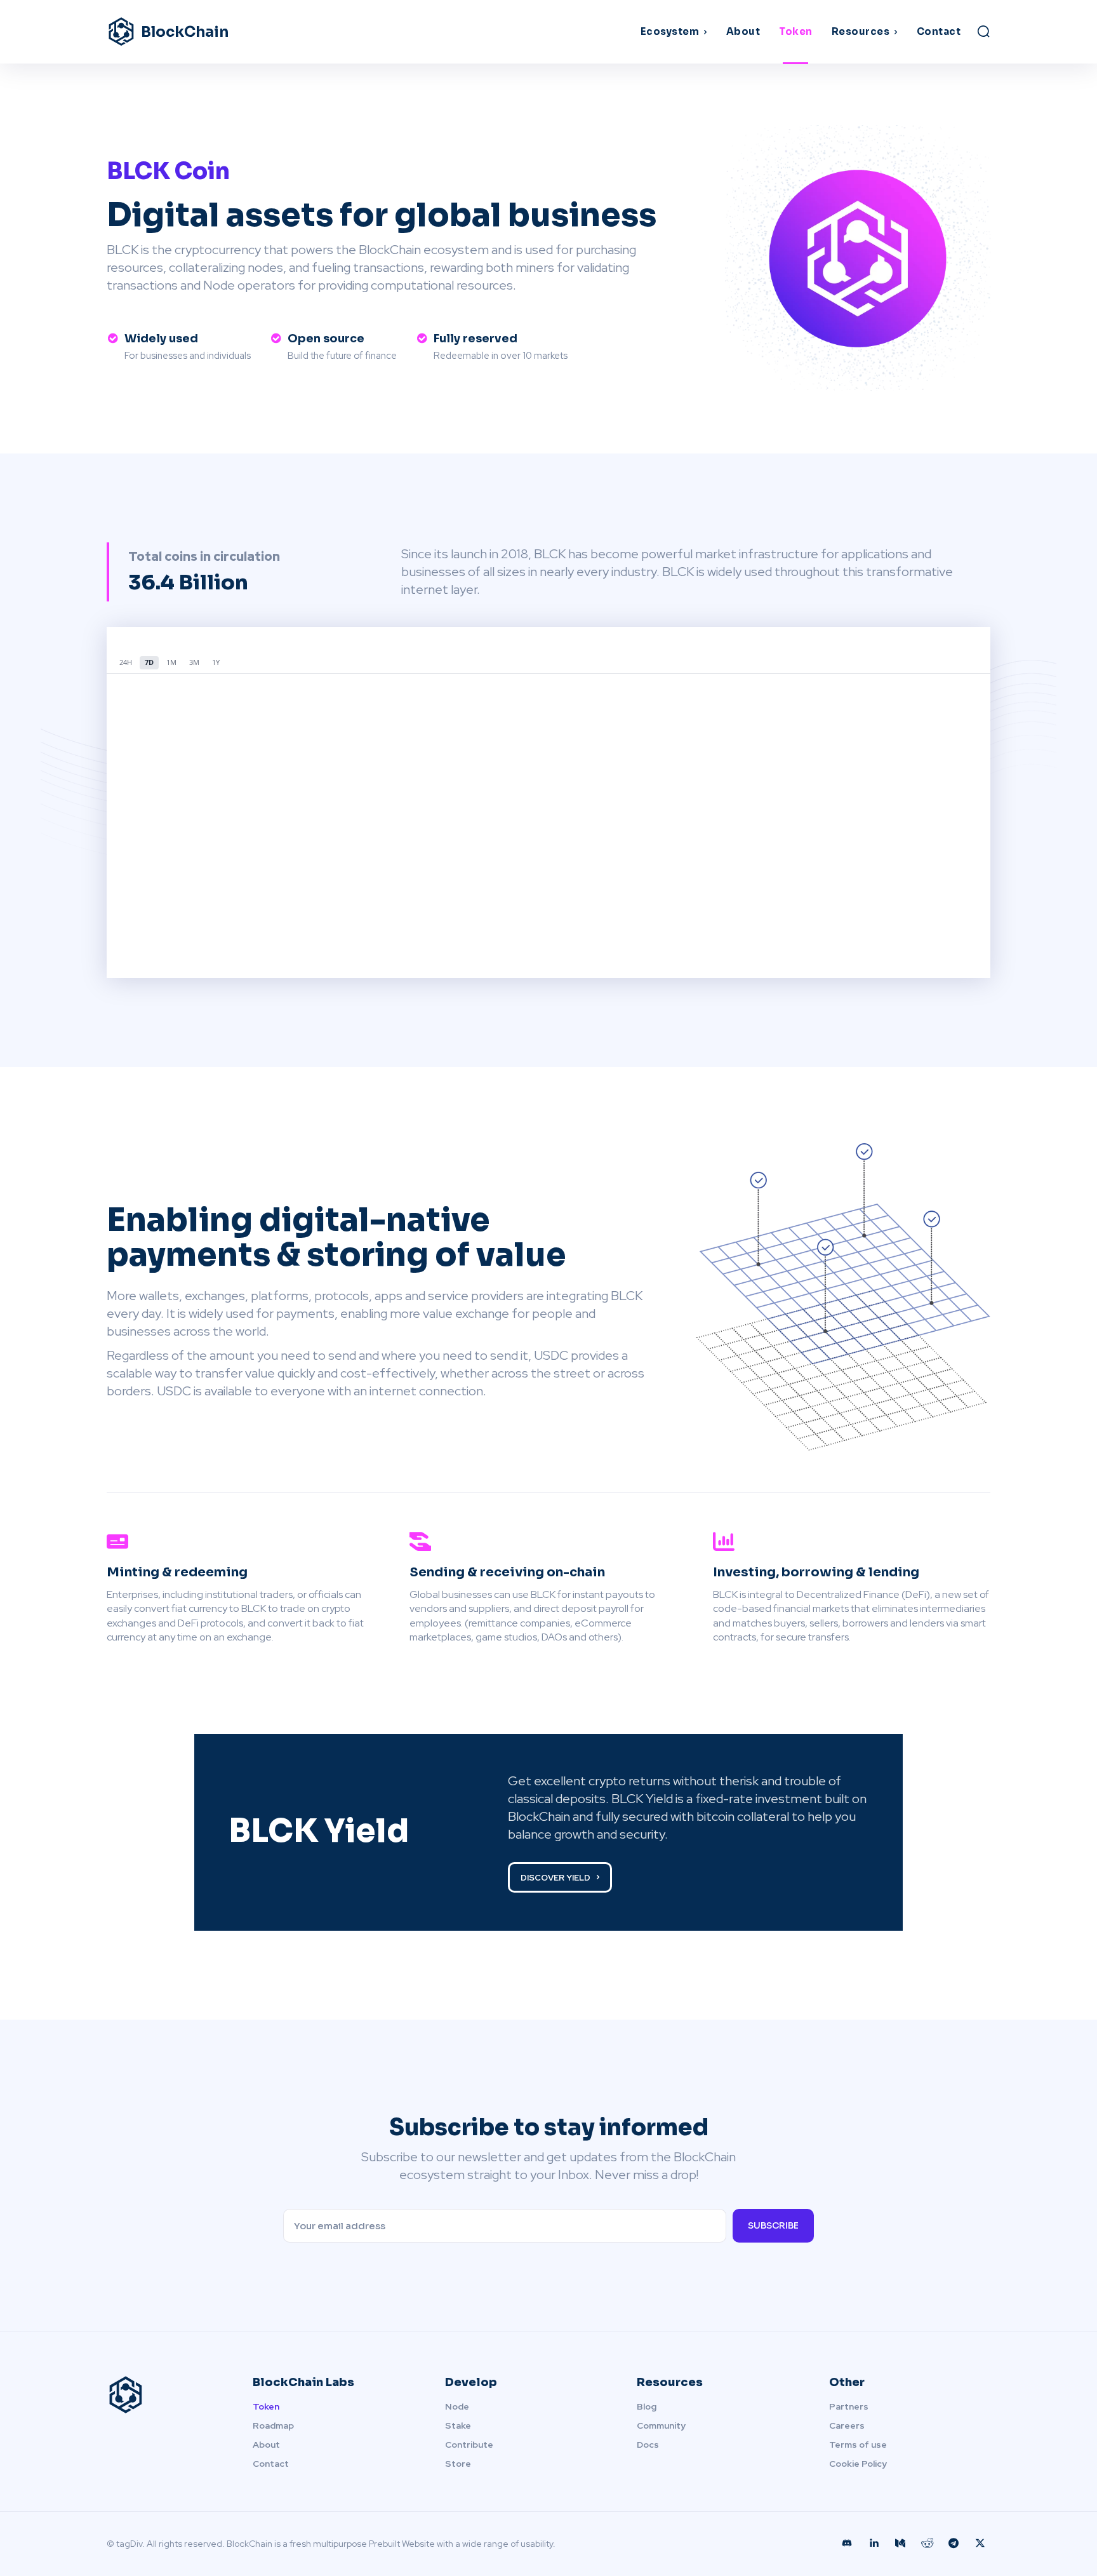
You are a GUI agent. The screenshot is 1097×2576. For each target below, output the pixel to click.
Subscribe (773, 2225)
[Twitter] (980, 2544)
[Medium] (900, 2544)
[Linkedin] (874, 2544)
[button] (983, 31)
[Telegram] (954, 2544)
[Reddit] (927, 2544)
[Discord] (847, 2544)
